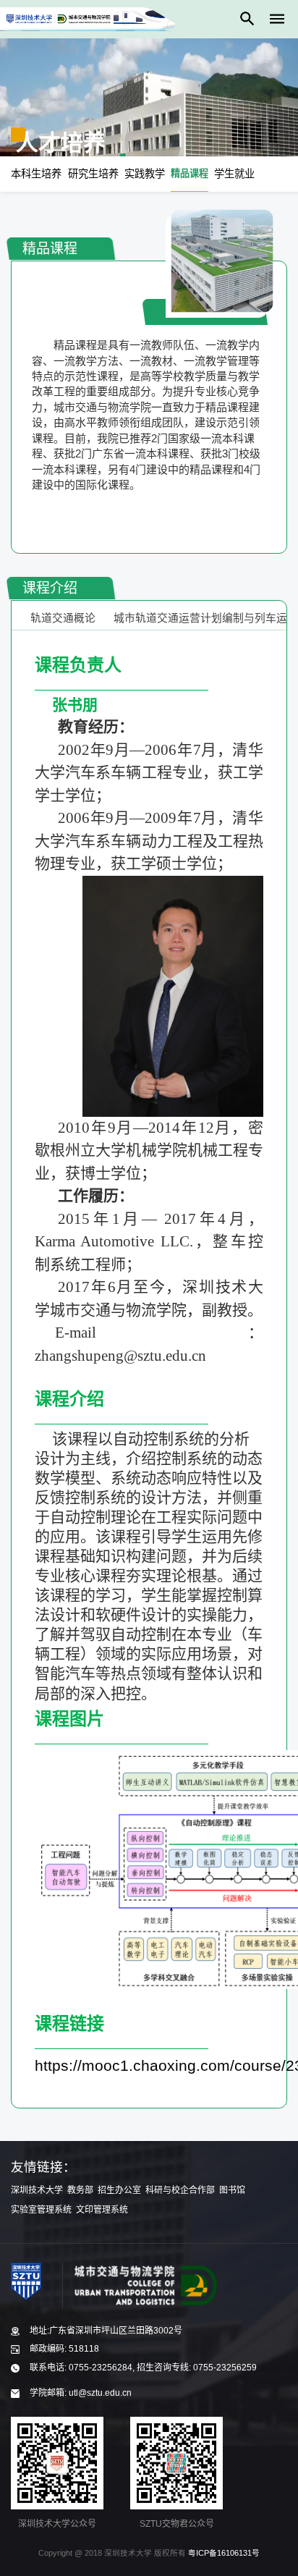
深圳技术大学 (37, 2190)
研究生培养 (93, 174)
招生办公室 (119, 2190)
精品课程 (190, 173)
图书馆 (232, 2190)
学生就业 (234, 174)
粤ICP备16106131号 (224, 2553)
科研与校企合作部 (180, 2190)
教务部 (80, 2190)
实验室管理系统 (41, 2210)
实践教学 (145, 174)
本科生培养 (36, 174)
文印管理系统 (102, 2210)
